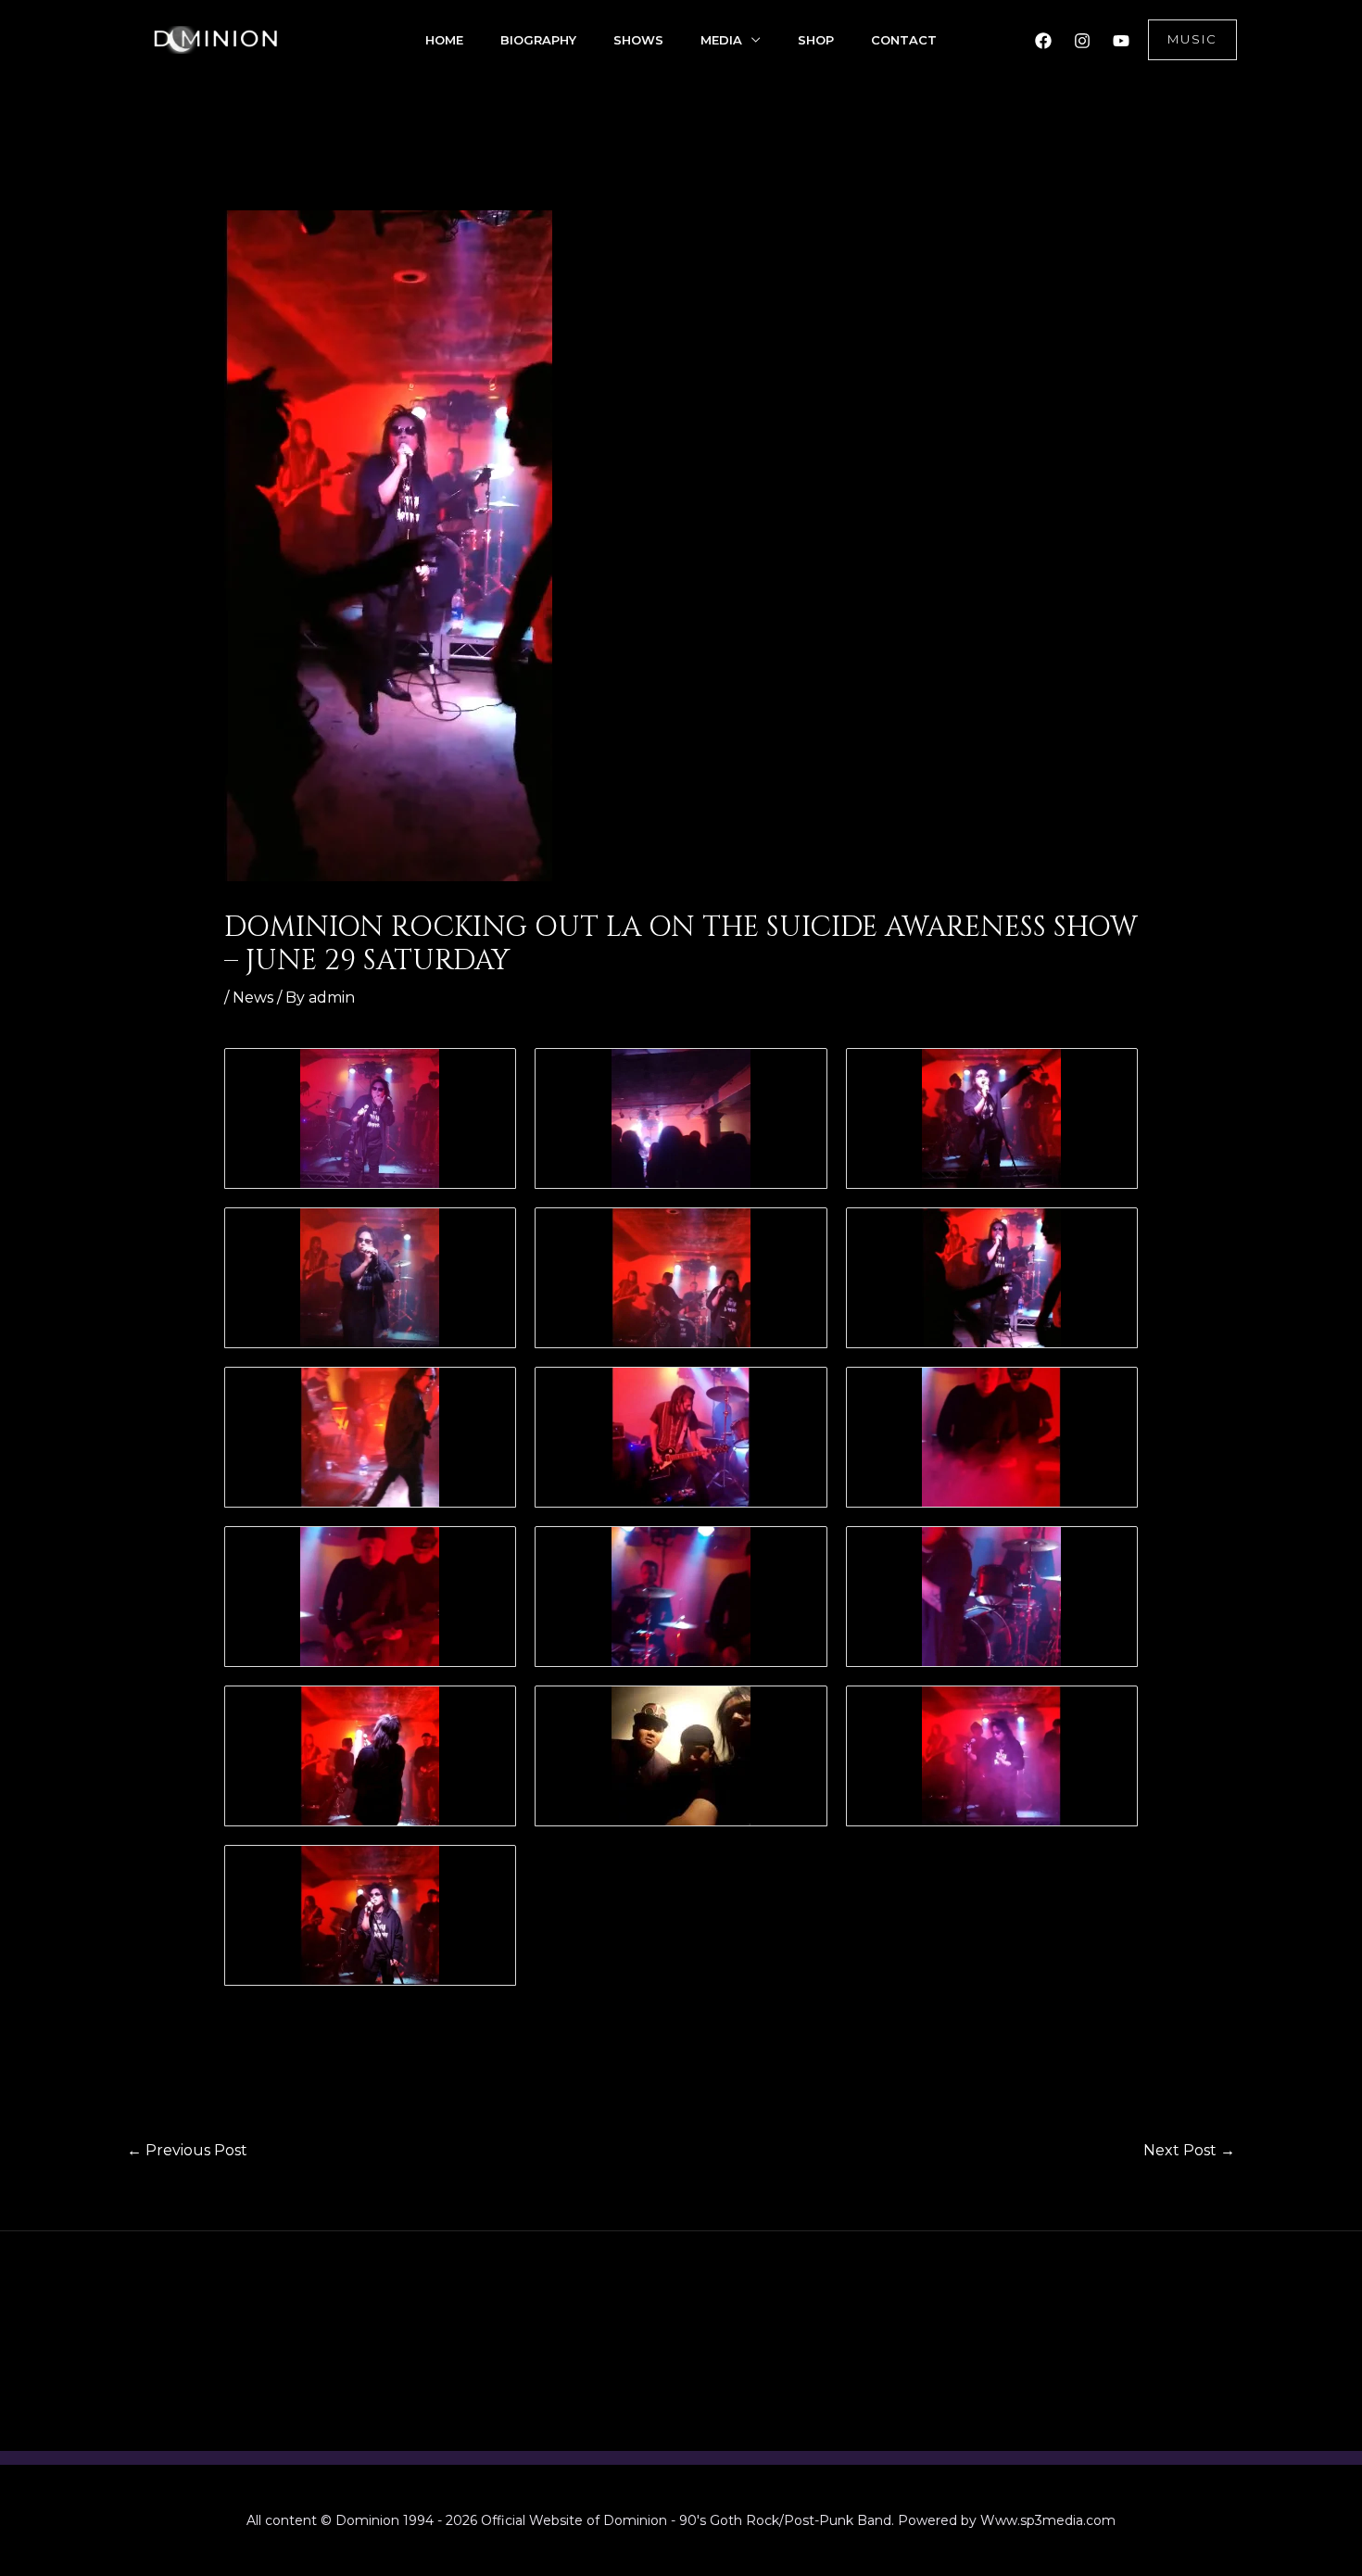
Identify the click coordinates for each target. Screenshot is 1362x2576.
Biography (538, 40)
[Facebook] (1043, 41)
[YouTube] (1121, 41)
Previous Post (187, 2150)
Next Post (1189, 2150)
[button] (1192, 40)
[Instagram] (1082, 41)
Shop (816, 40)
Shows (638, 40)
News (253, 998)
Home (444, 40)
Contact (904, 40)
